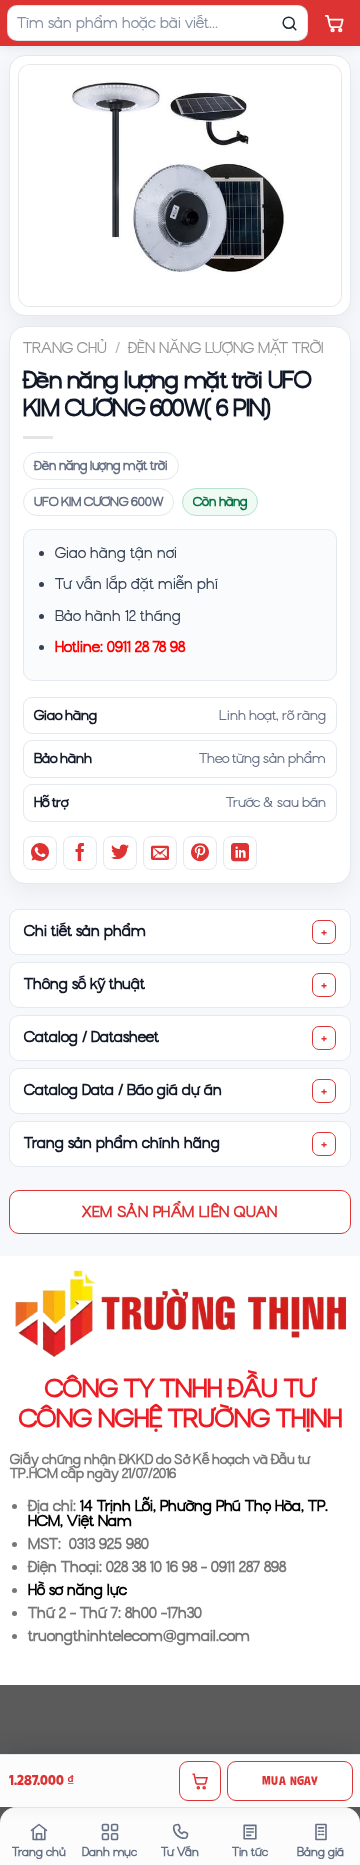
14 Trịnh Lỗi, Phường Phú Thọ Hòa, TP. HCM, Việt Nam (178, 1513)
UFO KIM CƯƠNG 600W (98, 501)
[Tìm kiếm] (289, 23)
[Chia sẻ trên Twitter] (120, 853)
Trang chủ (65, 348)
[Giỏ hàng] (334, 23)
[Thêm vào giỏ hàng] (200, 1781)
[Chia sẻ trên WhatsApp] (40, 853)
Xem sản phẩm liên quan (179, 1211)
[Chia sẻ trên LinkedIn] (240, 853)
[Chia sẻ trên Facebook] (80, 853)
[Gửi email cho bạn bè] (160, 853)
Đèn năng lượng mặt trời (226, 348)
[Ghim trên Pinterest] (200, 853)
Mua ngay (290, 1780)
